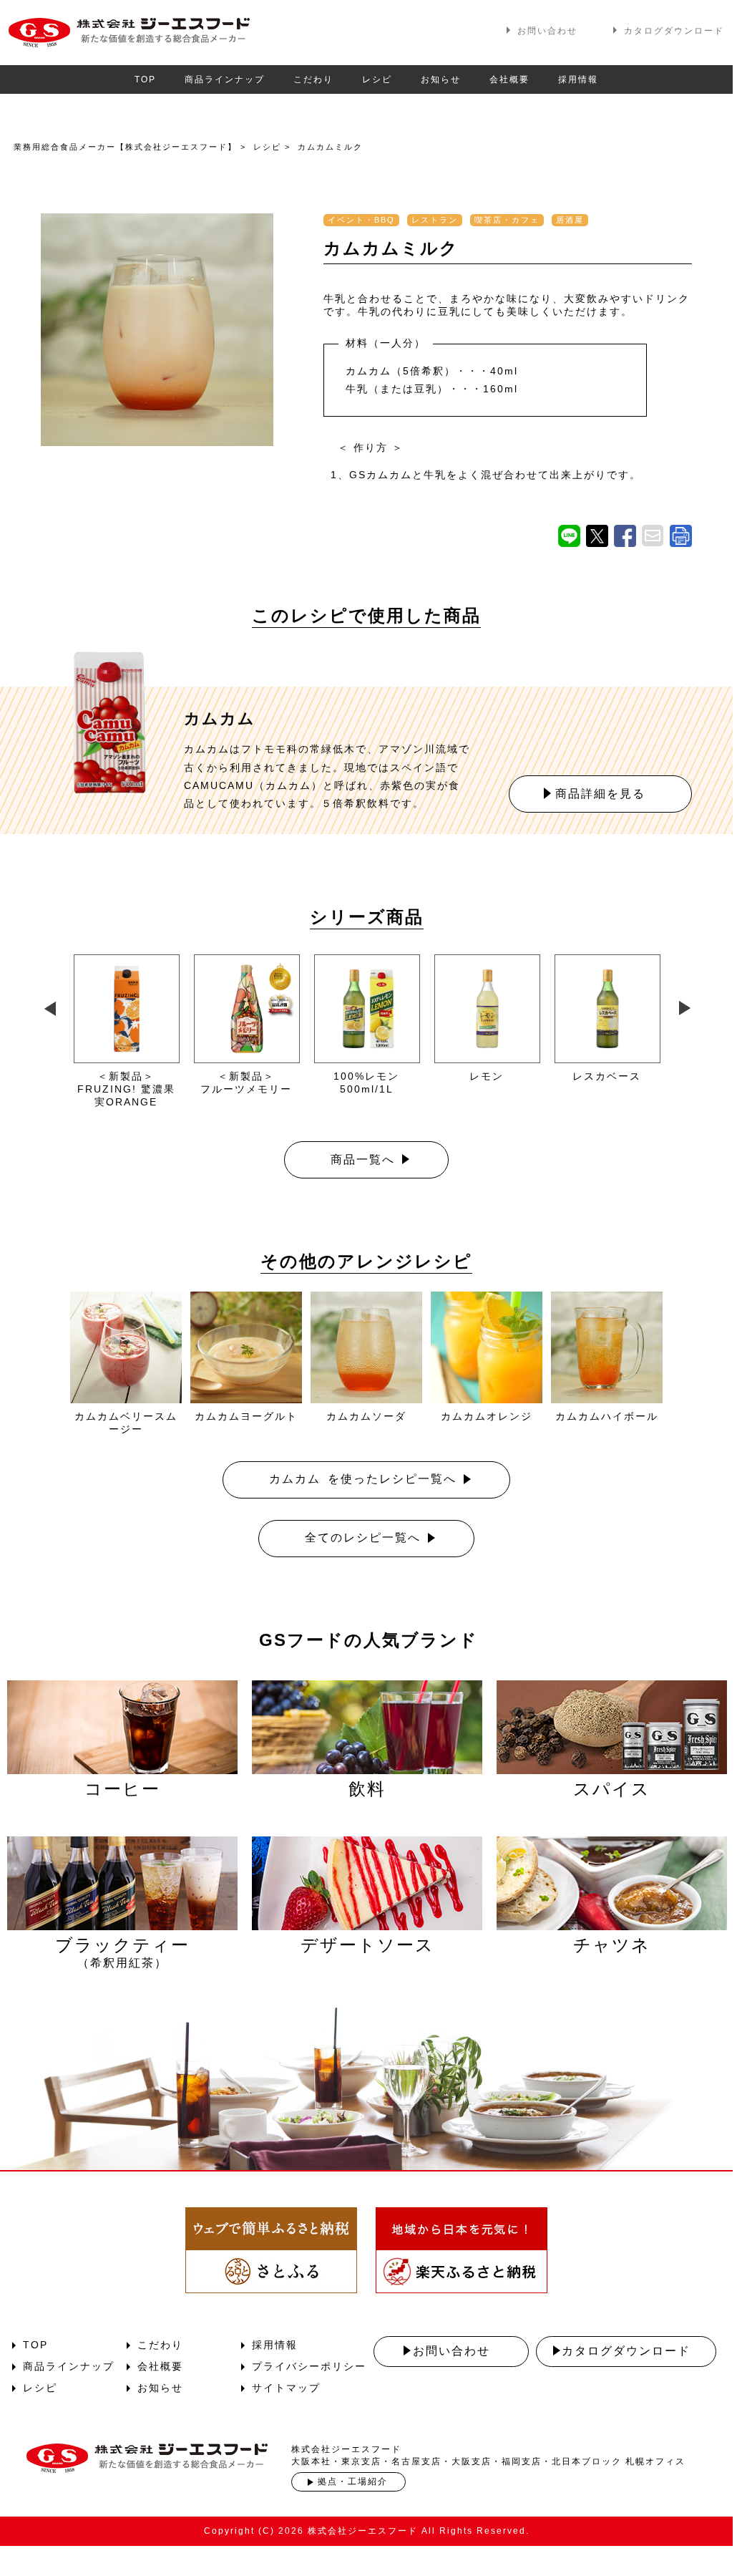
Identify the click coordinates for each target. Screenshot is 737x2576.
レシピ (377, 79)
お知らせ (441, 79)
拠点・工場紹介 (353, 2481)
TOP (145, 79)
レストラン (435, 220)
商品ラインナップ (225, 79)
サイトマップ (286, 2388)
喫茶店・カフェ (507, 220)
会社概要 (509, 79)
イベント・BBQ (361, 220)
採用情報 (578, 79)
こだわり (313, 79)
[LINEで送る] (569, 536)
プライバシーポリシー (309, 2366)
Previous (48, 1005)
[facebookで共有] (625, 536)
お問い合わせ (547, 31)
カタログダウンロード (674, 31)
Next (684, 1005)
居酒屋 (570, 220)
